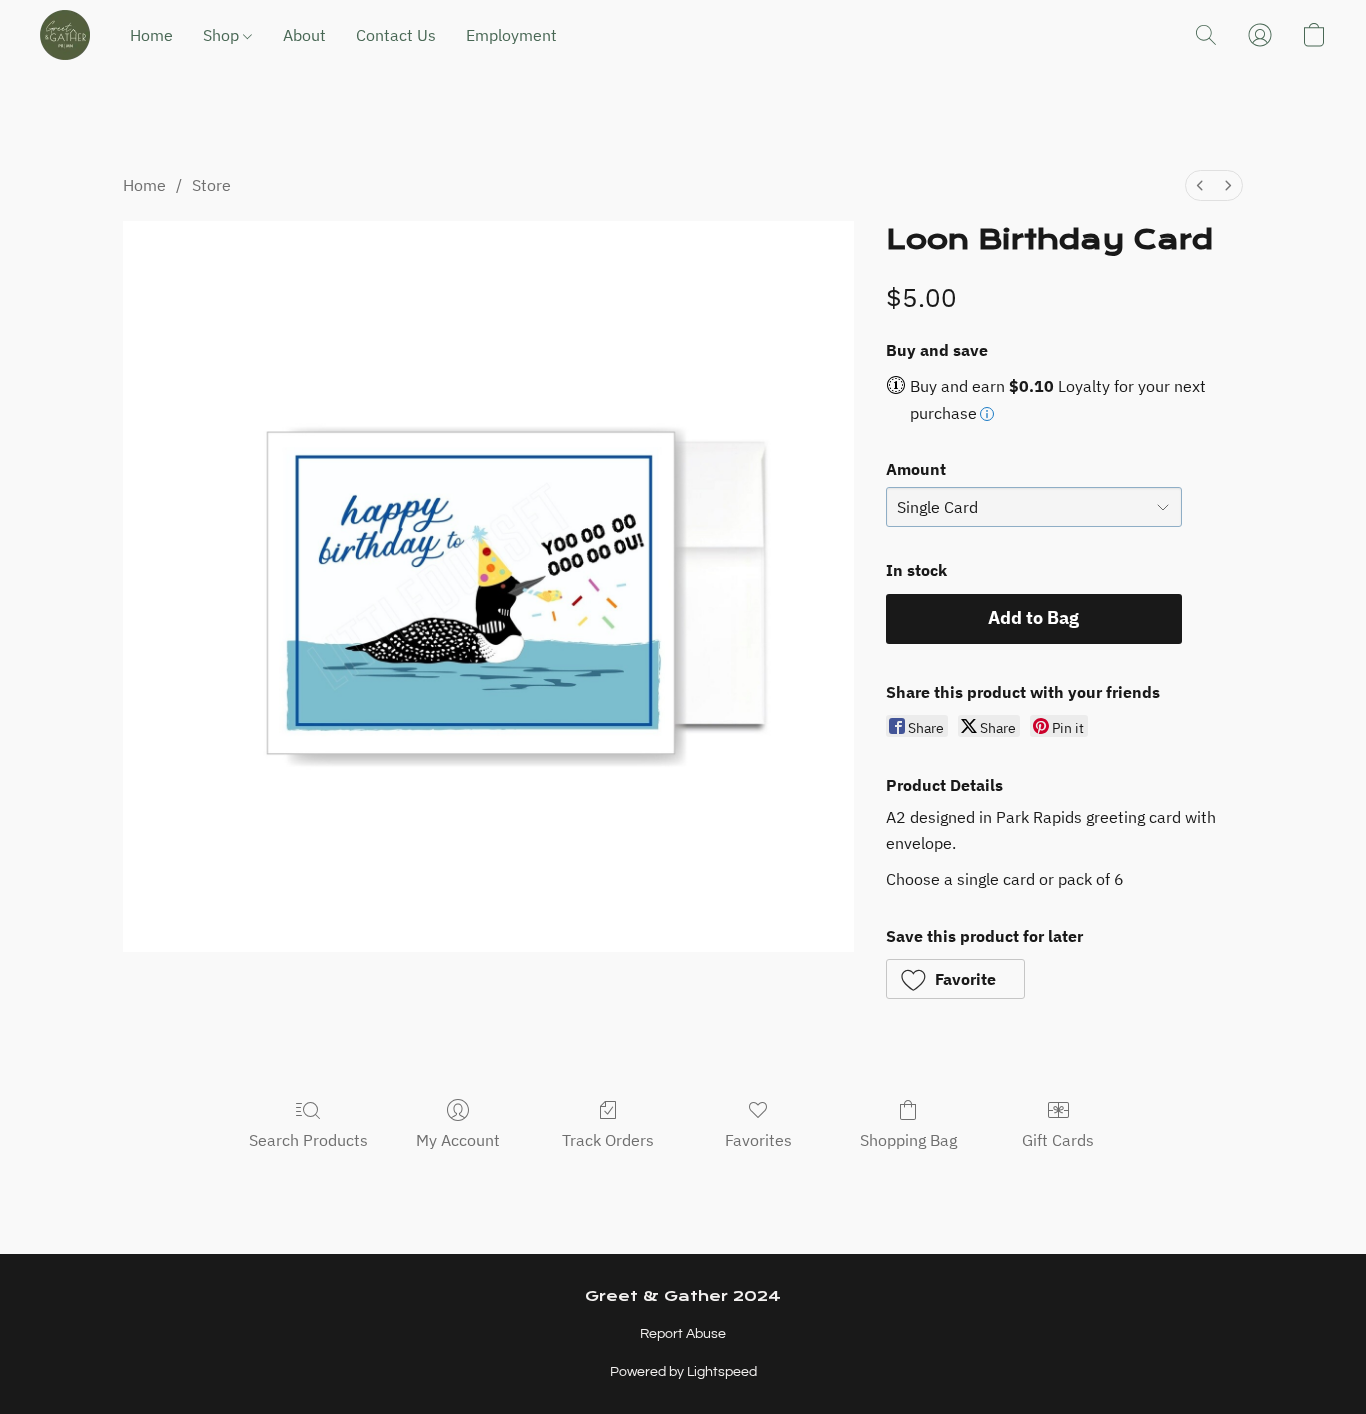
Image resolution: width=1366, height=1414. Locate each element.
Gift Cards (1058, 1140)
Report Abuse (683, 1334)
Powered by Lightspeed (683, 1372)
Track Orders (608, 1140)
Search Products (308, 1140)
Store (211, 185)
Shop (223, 35)
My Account (458, 1140)
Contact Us (396, 35)
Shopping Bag (908, 1140)
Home (151, 35)
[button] (65, 35)
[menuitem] (1200, 185)
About (304, 35)
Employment (511, 35)
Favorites (758, 1140)
